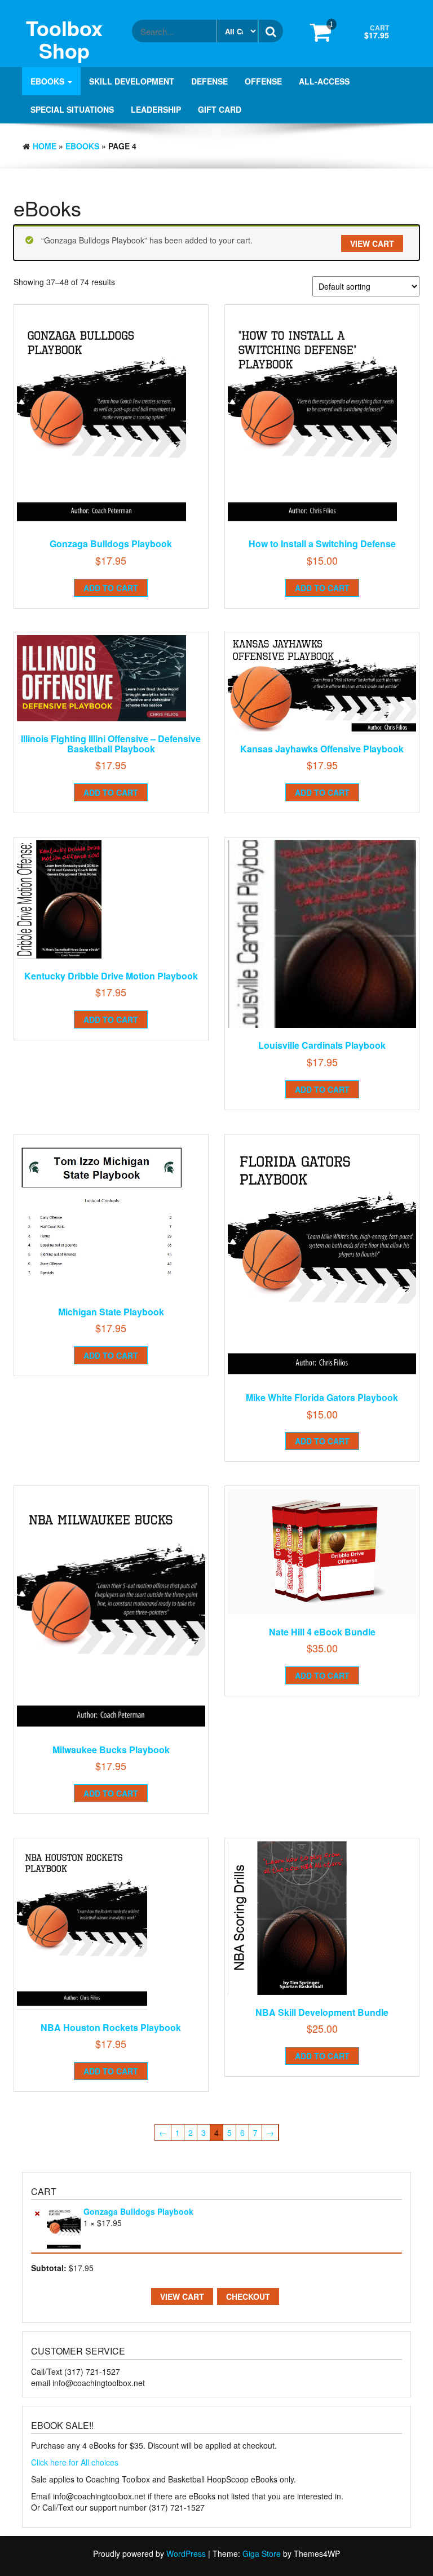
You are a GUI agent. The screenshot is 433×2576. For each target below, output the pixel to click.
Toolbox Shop (64, 39)
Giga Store (262, 2553)
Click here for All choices (75, 2462)
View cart (372, 243)
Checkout (248, 2296)
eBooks (48, 81)
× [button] (37, 2212)
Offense (263, 81)
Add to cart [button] (111, 588)
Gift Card (220, 109)
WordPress (186, 2553)
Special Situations (72, 109)
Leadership (156, 109)
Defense (209, 81)
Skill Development (132, 81)
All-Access (324, 81)
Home (45, 146)
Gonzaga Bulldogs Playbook (138, 2211)
